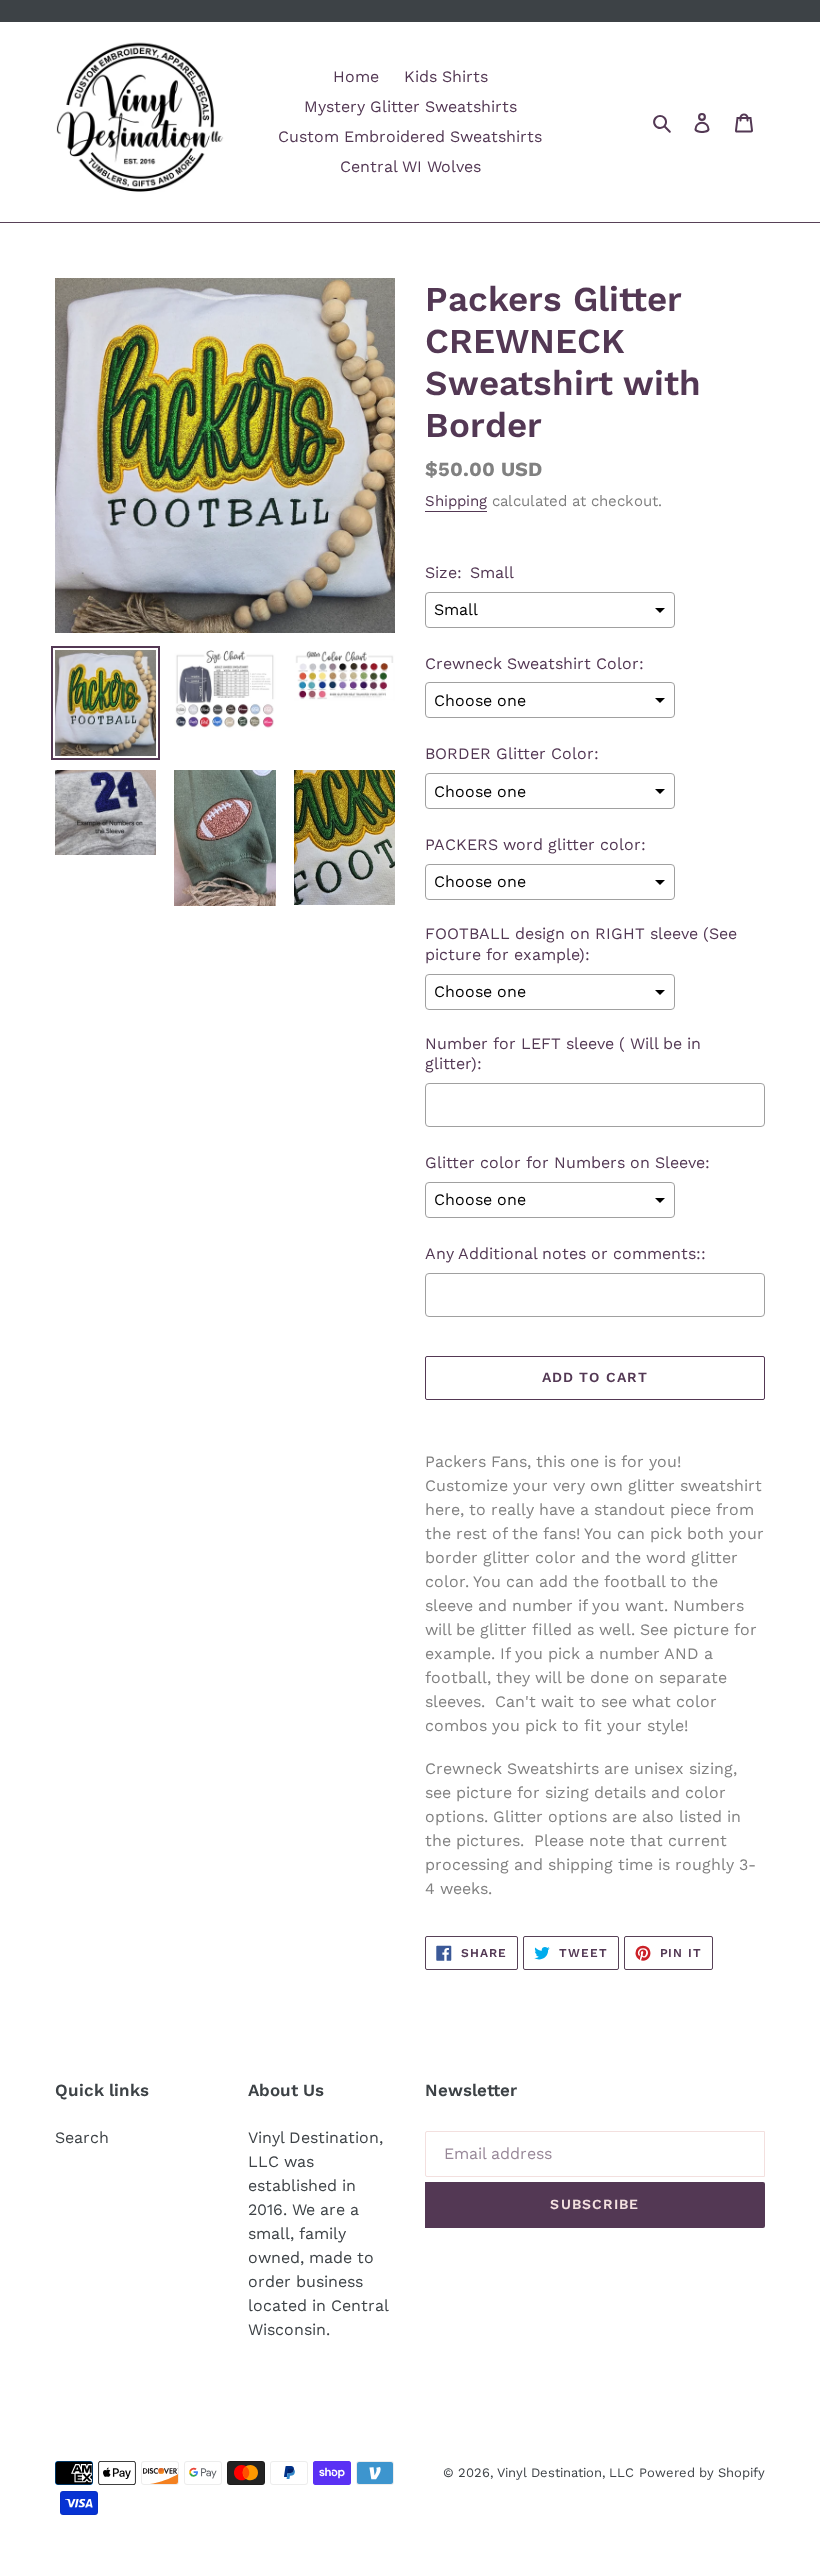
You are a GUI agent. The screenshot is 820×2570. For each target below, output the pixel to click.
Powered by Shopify (702, 2472)
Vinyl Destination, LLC (565, 2472)
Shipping (456, 501)
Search (82, 2137)
